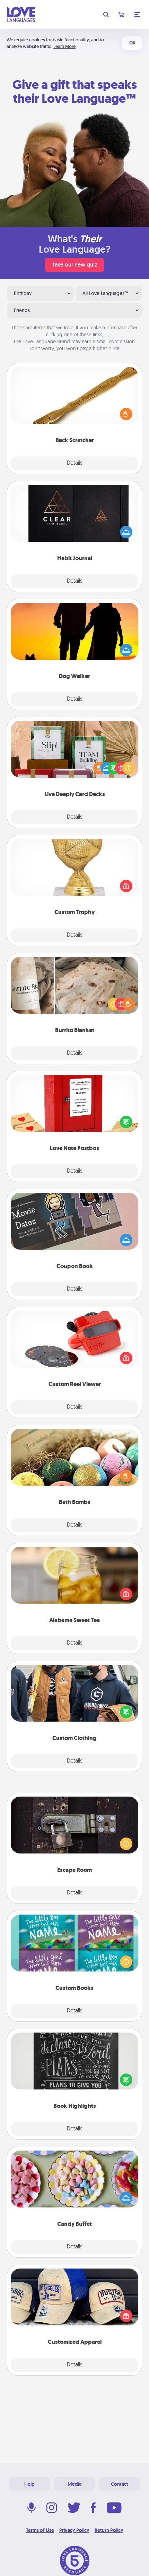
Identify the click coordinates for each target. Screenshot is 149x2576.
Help (29, 2484)
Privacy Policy (74, 2530)
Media (74, 2484)
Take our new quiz (74, 265)
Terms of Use (40, 2530)
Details (75, 463)
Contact (120, 2484)
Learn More (64, 46)
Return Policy (109, 2530)
